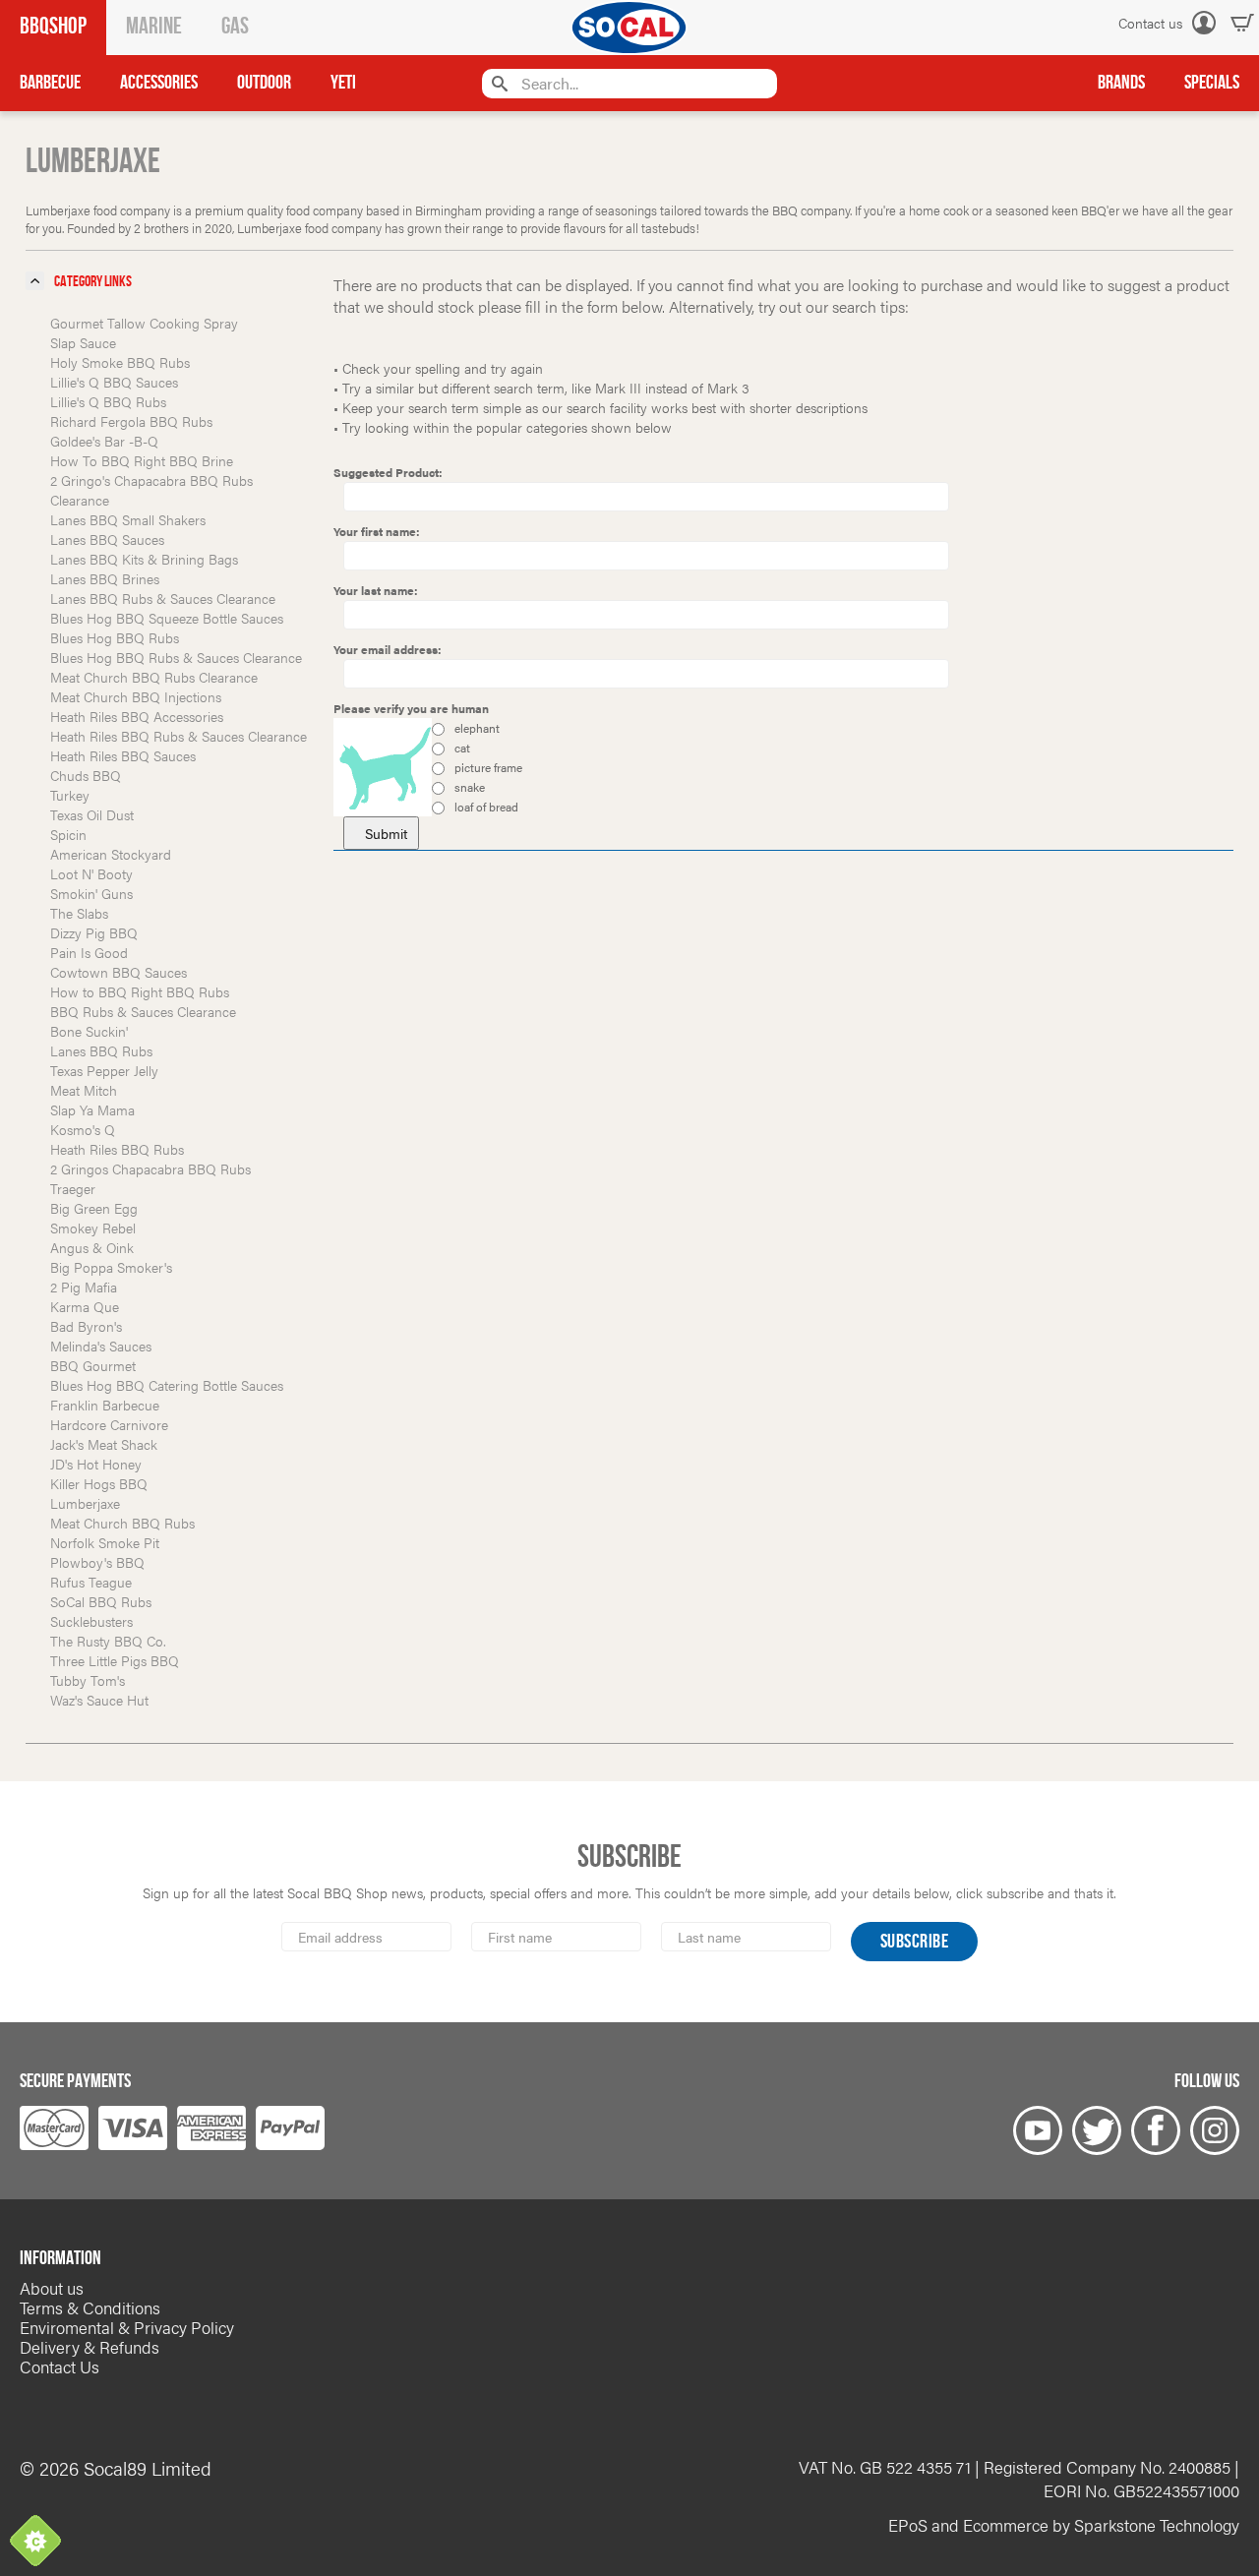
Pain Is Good (89, 952)
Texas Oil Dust (92, 814)
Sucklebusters (91, 1621)
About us (52, 2288)
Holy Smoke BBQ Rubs (120, 362)
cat (461, 748)
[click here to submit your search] (497, 83)
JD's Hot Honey (96, 1464)
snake (468, 787)
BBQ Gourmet (93, 1365)
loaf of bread (485, 807)
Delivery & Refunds (90, 2347)
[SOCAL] (629, 28)
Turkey (70, 795)
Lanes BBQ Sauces (107, 539)
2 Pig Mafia (84, 1287)
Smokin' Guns (91, 893)
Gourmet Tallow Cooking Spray (144, 323)
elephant (476, 728)
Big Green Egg (94, 1208)
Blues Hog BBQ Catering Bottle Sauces (167, 1385)
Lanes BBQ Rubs (101, 1050)
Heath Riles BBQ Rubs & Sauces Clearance (179, 736)
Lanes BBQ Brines (105, 578)
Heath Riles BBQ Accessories (137, 716)
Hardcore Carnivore (109, 1424)
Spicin (68, 834)
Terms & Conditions (90, 2307)
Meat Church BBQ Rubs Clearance (154, 677)
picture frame (487, 767)
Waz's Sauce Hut (99, 1700)
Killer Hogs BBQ (99, 1483)
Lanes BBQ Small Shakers (128, 519)
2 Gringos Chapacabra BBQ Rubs (150, 1168)
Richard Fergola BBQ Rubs (131, 421)
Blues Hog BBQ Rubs (115, 637)
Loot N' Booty (91, 873)
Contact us (1150, 23)
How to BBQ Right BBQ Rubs (140, 991)
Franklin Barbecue (105, 1405)
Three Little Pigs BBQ (115, 1660)
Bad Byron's (86, 1326)
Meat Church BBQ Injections (136, 696)
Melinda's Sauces (101, 1346)
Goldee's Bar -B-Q (104, 441)
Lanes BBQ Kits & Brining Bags (144, 559)
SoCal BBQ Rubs (101, 1601)
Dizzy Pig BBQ (94, 932)
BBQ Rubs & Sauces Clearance (143, 1011)
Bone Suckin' (89, 1031)
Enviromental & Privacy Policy (127, 2327)
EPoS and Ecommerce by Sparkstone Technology (1064, 2525)
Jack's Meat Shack (104, 1444)
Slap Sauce (83, 342)
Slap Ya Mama (92, 1109)
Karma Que (85, 1306)
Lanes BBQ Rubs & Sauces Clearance (163, 598)
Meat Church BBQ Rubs (122, 1523)
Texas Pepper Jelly (104, 1070)
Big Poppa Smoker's (111, 1267)
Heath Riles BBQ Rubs (117, 1149)
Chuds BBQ (86, 775)
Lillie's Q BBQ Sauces (114, 382)
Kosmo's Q (83, 1129)
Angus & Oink (92, 1247)
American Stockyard (111, 854)
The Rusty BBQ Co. (108, 1641)
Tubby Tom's (88, 1680)
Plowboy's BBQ (97, 1562)
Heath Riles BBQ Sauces (123, 755)
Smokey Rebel (93, 1228)
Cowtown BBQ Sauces (119, 972)
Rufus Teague (91, 1582)
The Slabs (79, 913)
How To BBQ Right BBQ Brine (142, 460)
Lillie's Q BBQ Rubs (108, 401)
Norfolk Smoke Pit (105, 1542)
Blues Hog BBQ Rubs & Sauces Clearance (176, 657)
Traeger (73, 1188)
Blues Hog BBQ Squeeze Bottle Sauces (167, 618)
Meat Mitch (84, 1090)
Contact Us (60, 2366)
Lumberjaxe (85, 1503)
